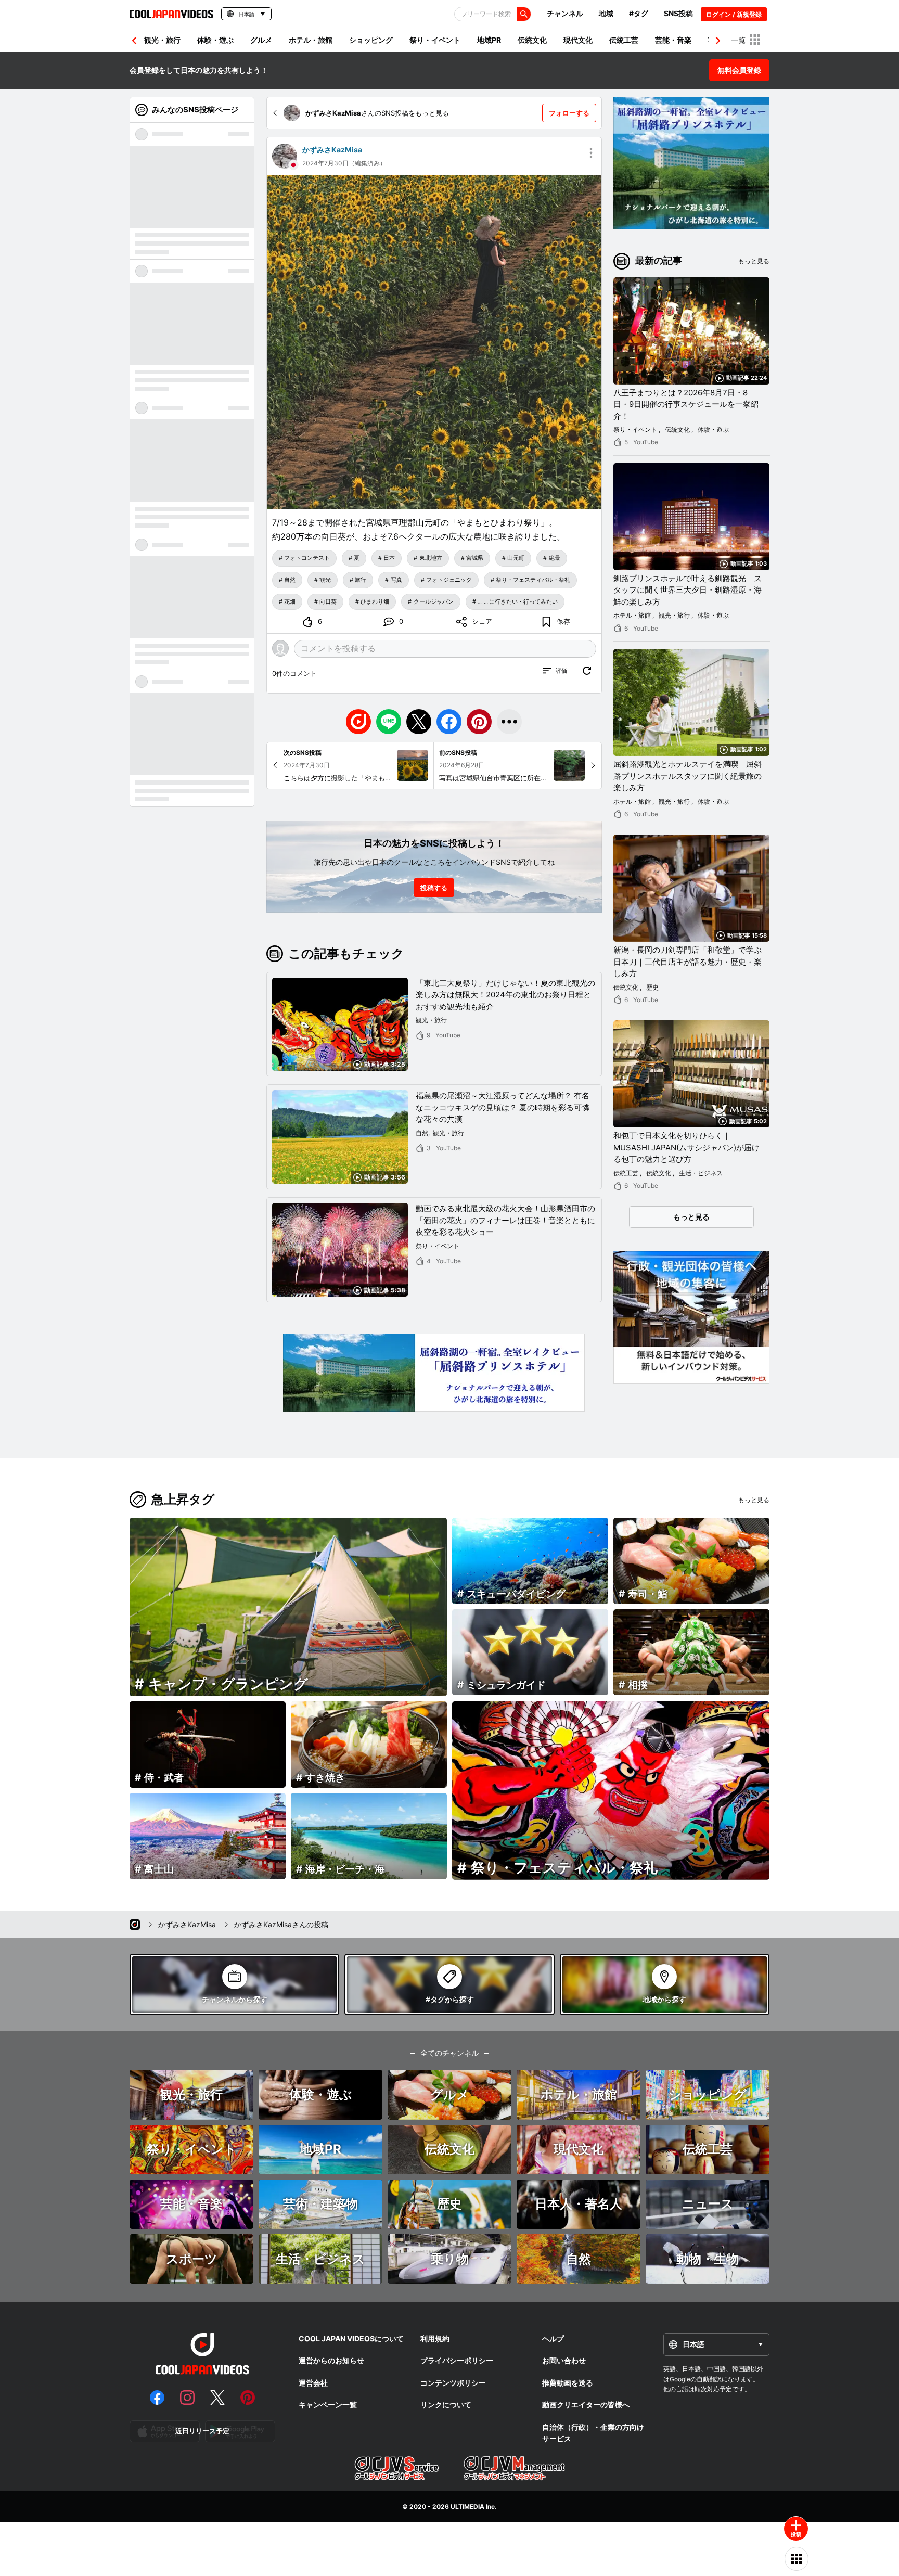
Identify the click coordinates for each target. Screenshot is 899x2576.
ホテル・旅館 (311, 40)
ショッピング (371, 40)
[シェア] (509, 722)
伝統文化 (532, 40)
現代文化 (578, 40)
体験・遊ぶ (215, 40)
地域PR (489, 40)
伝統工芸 (624, 40)
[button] (718, 41)
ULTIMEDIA (467, 2507)
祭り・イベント (435, 40)
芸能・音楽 (673, 40)
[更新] (587, 671)
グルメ (261, 40)
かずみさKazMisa (332, 150)
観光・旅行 (162, 40)
